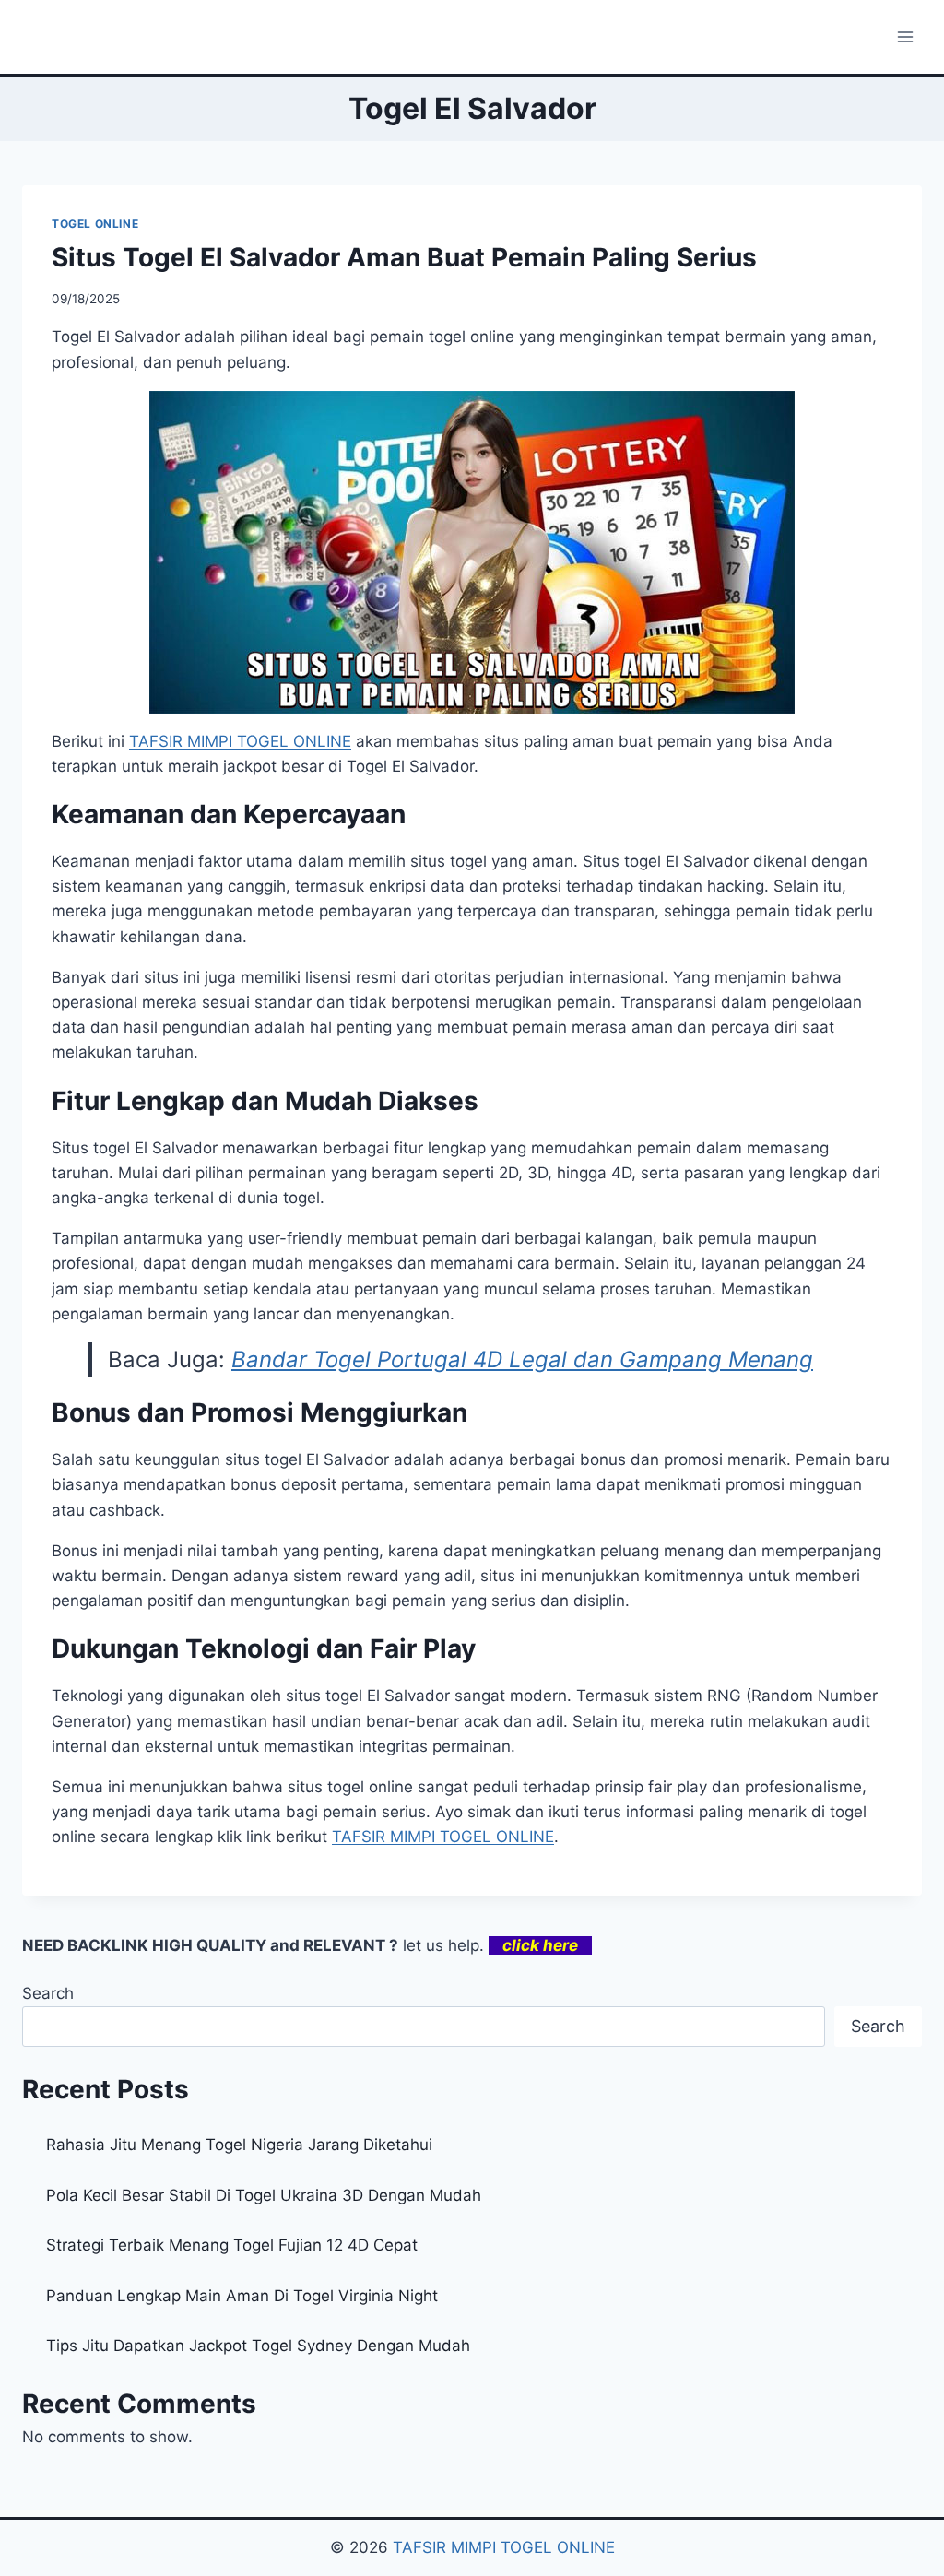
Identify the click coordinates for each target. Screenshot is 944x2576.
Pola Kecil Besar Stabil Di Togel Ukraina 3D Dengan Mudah (264, 2195)
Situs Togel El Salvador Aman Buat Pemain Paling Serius (404, 257)
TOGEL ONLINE (95, 224)
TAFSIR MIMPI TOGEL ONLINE (443, 1837)
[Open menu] (905, 36)
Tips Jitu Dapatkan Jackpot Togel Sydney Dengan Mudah (258, 2346)
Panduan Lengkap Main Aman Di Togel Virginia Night (242, 2296)
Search (48, 1993)
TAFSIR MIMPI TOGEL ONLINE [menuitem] (240, 741)
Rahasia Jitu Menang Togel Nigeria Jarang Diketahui (239, 2145)
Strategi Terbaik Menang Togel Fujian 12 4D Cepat (232, 2245)
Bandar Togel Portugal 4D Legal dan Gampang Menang (522, 1359)
